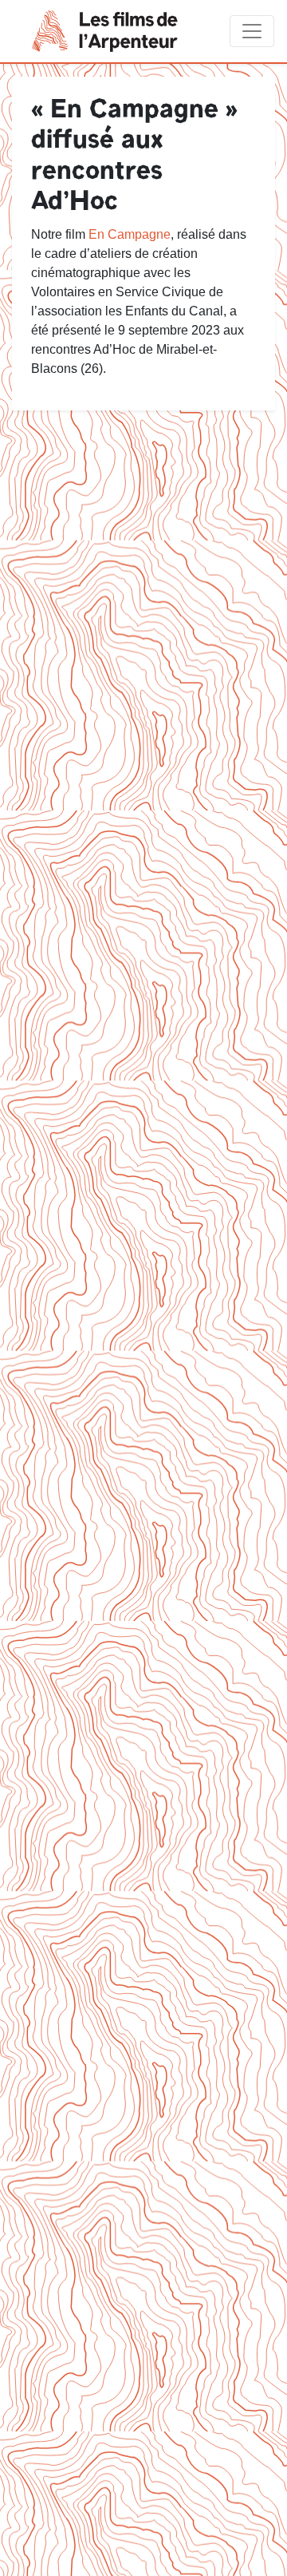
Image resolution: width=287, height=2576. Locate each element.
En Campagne (130, 234)
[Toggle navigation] (252, 31)
